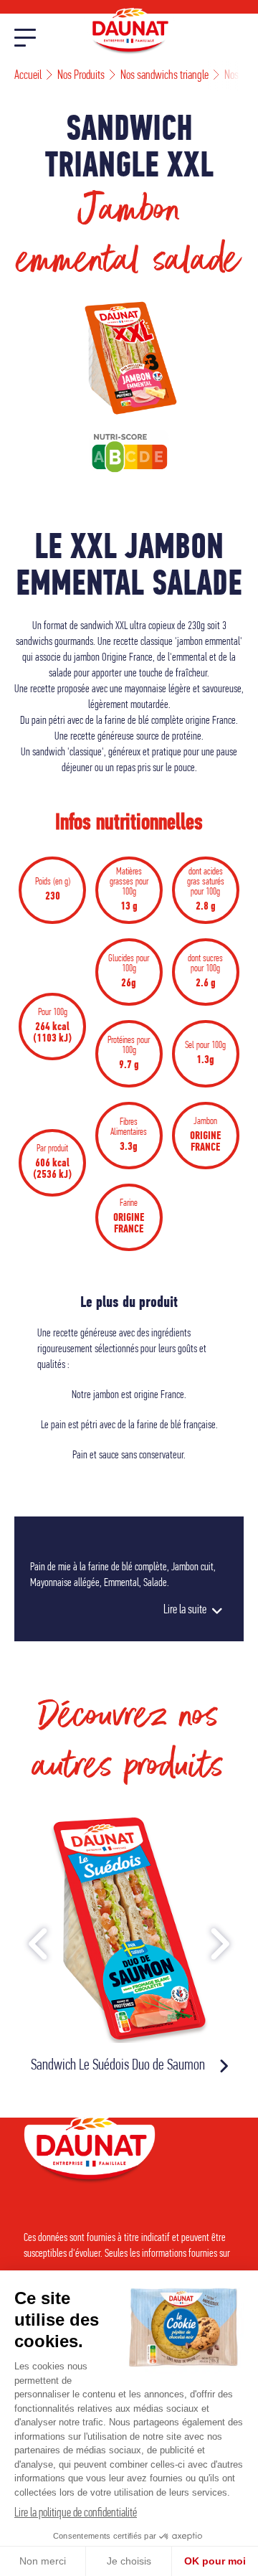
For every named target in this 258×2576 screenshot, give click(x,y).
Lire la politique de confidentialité (76, 2514)
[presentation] (39, 1948)
